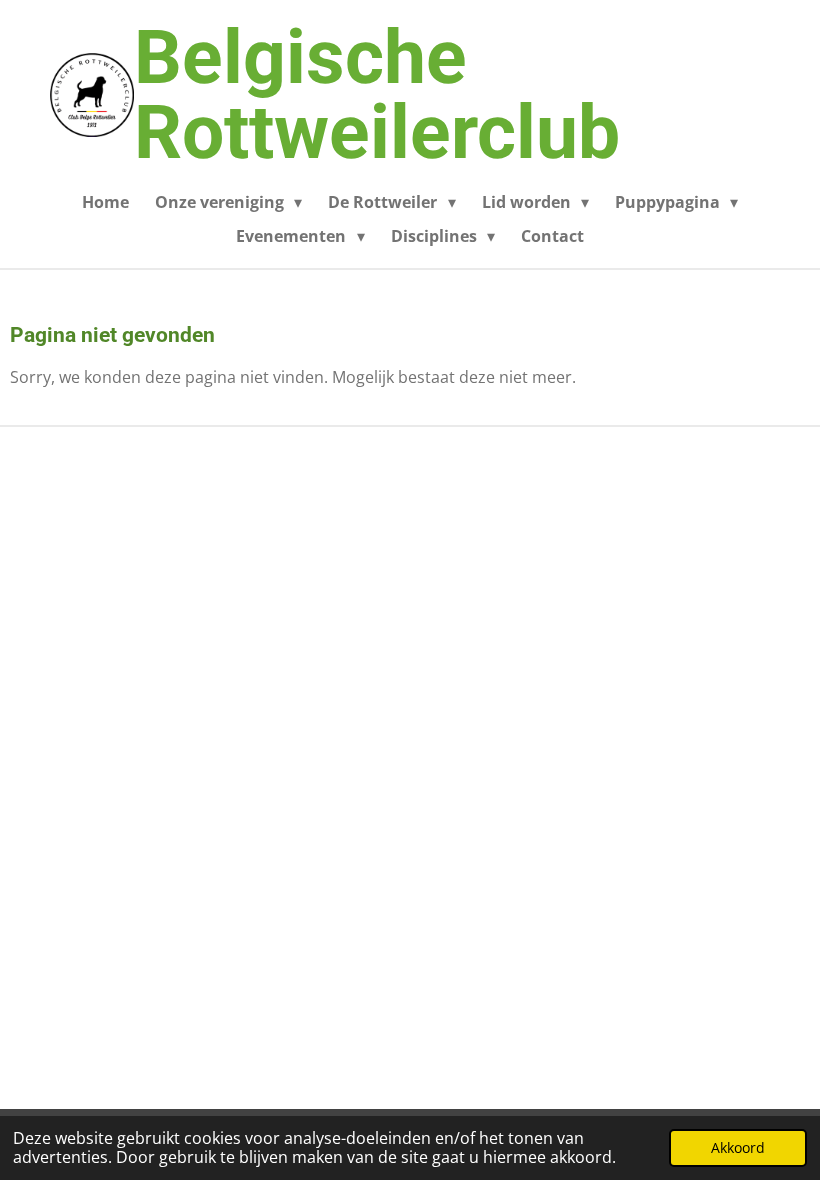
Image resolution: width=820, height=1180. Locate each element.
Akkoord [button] (738, 1147)
